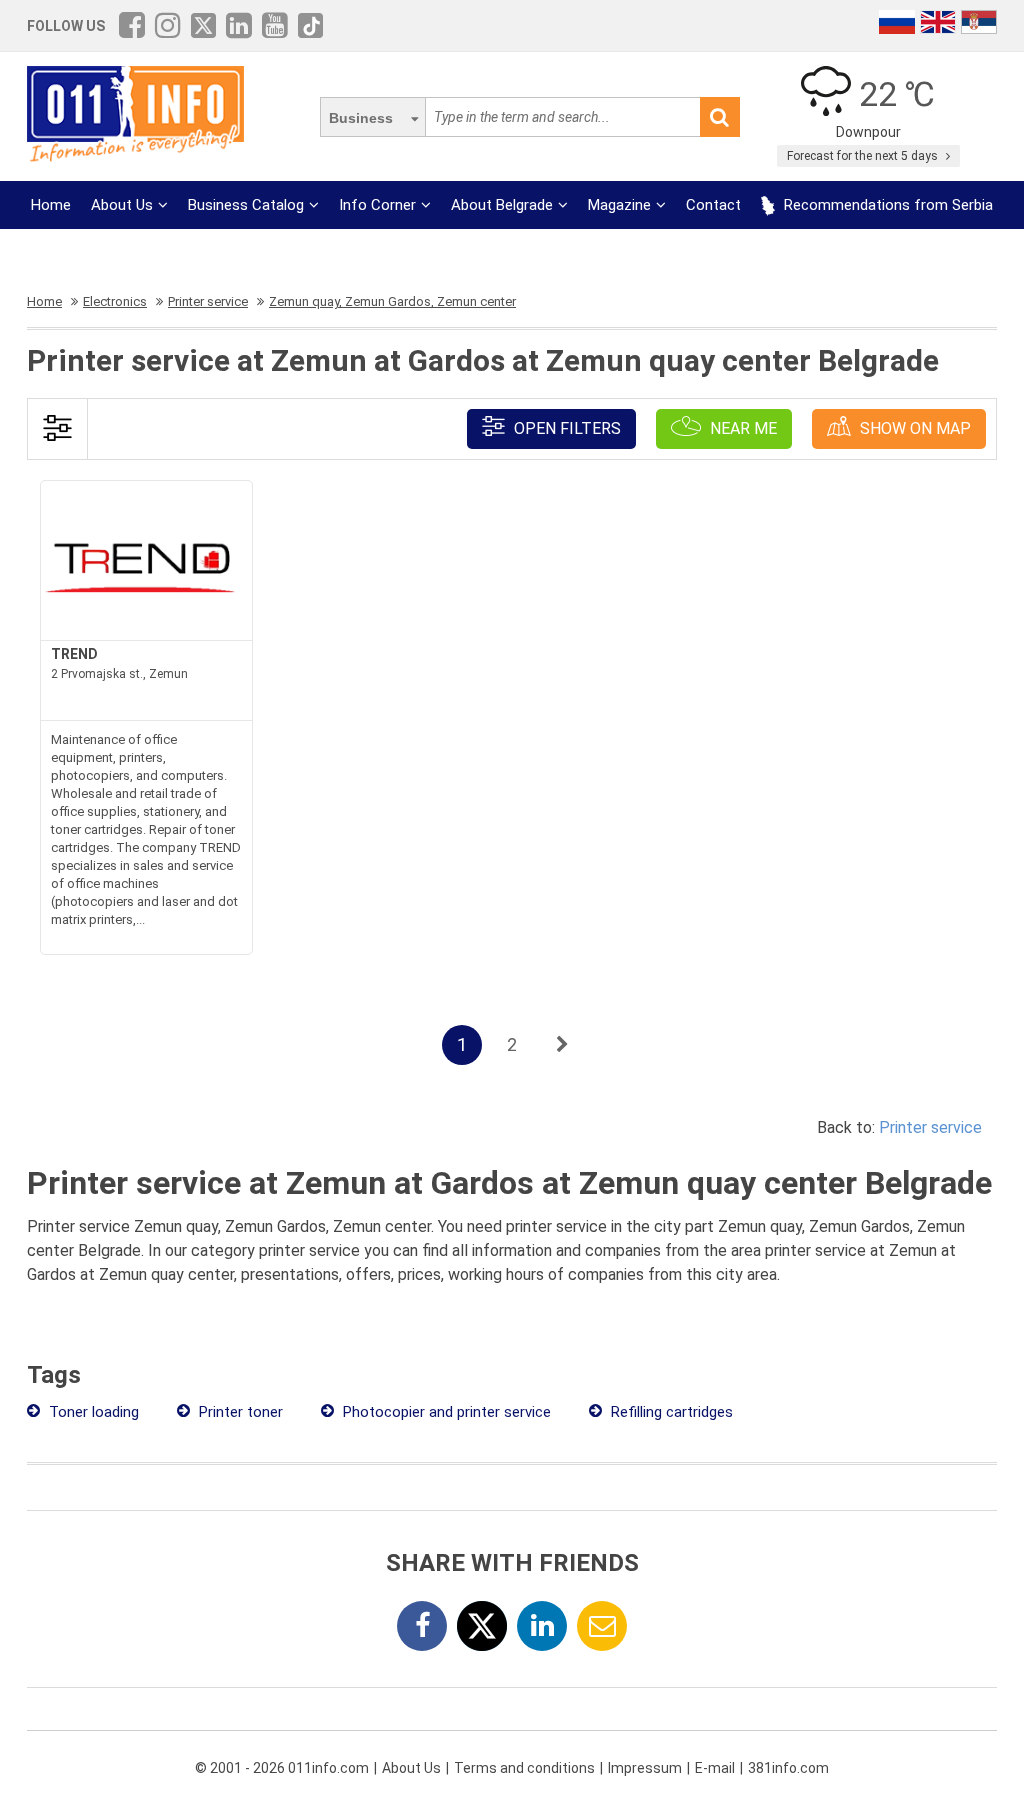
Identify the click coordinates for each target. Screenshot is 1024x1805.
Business (361, 118)
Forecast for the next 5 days (864, 156)
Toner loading (92, 1412)
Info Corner (377, 205)
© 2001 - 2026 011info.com (282, 1768)
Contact (713, 205)
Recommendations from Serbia (886, 205)
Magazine (619, 205)
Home (51, 205)
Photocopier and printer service (445, 1412)
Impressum (645, 1768)
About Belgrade (502, 205)
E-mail (715, 1768)
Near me (741, 428)
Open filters (565, 428)
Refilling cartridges (670, 1412)
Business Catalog (246, 205)
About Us (122, 205)
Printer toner (239, 1412)
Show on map (913, 428)
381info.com (788, 1768)
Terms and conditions (524, 1768)
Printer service (930, 1127)
